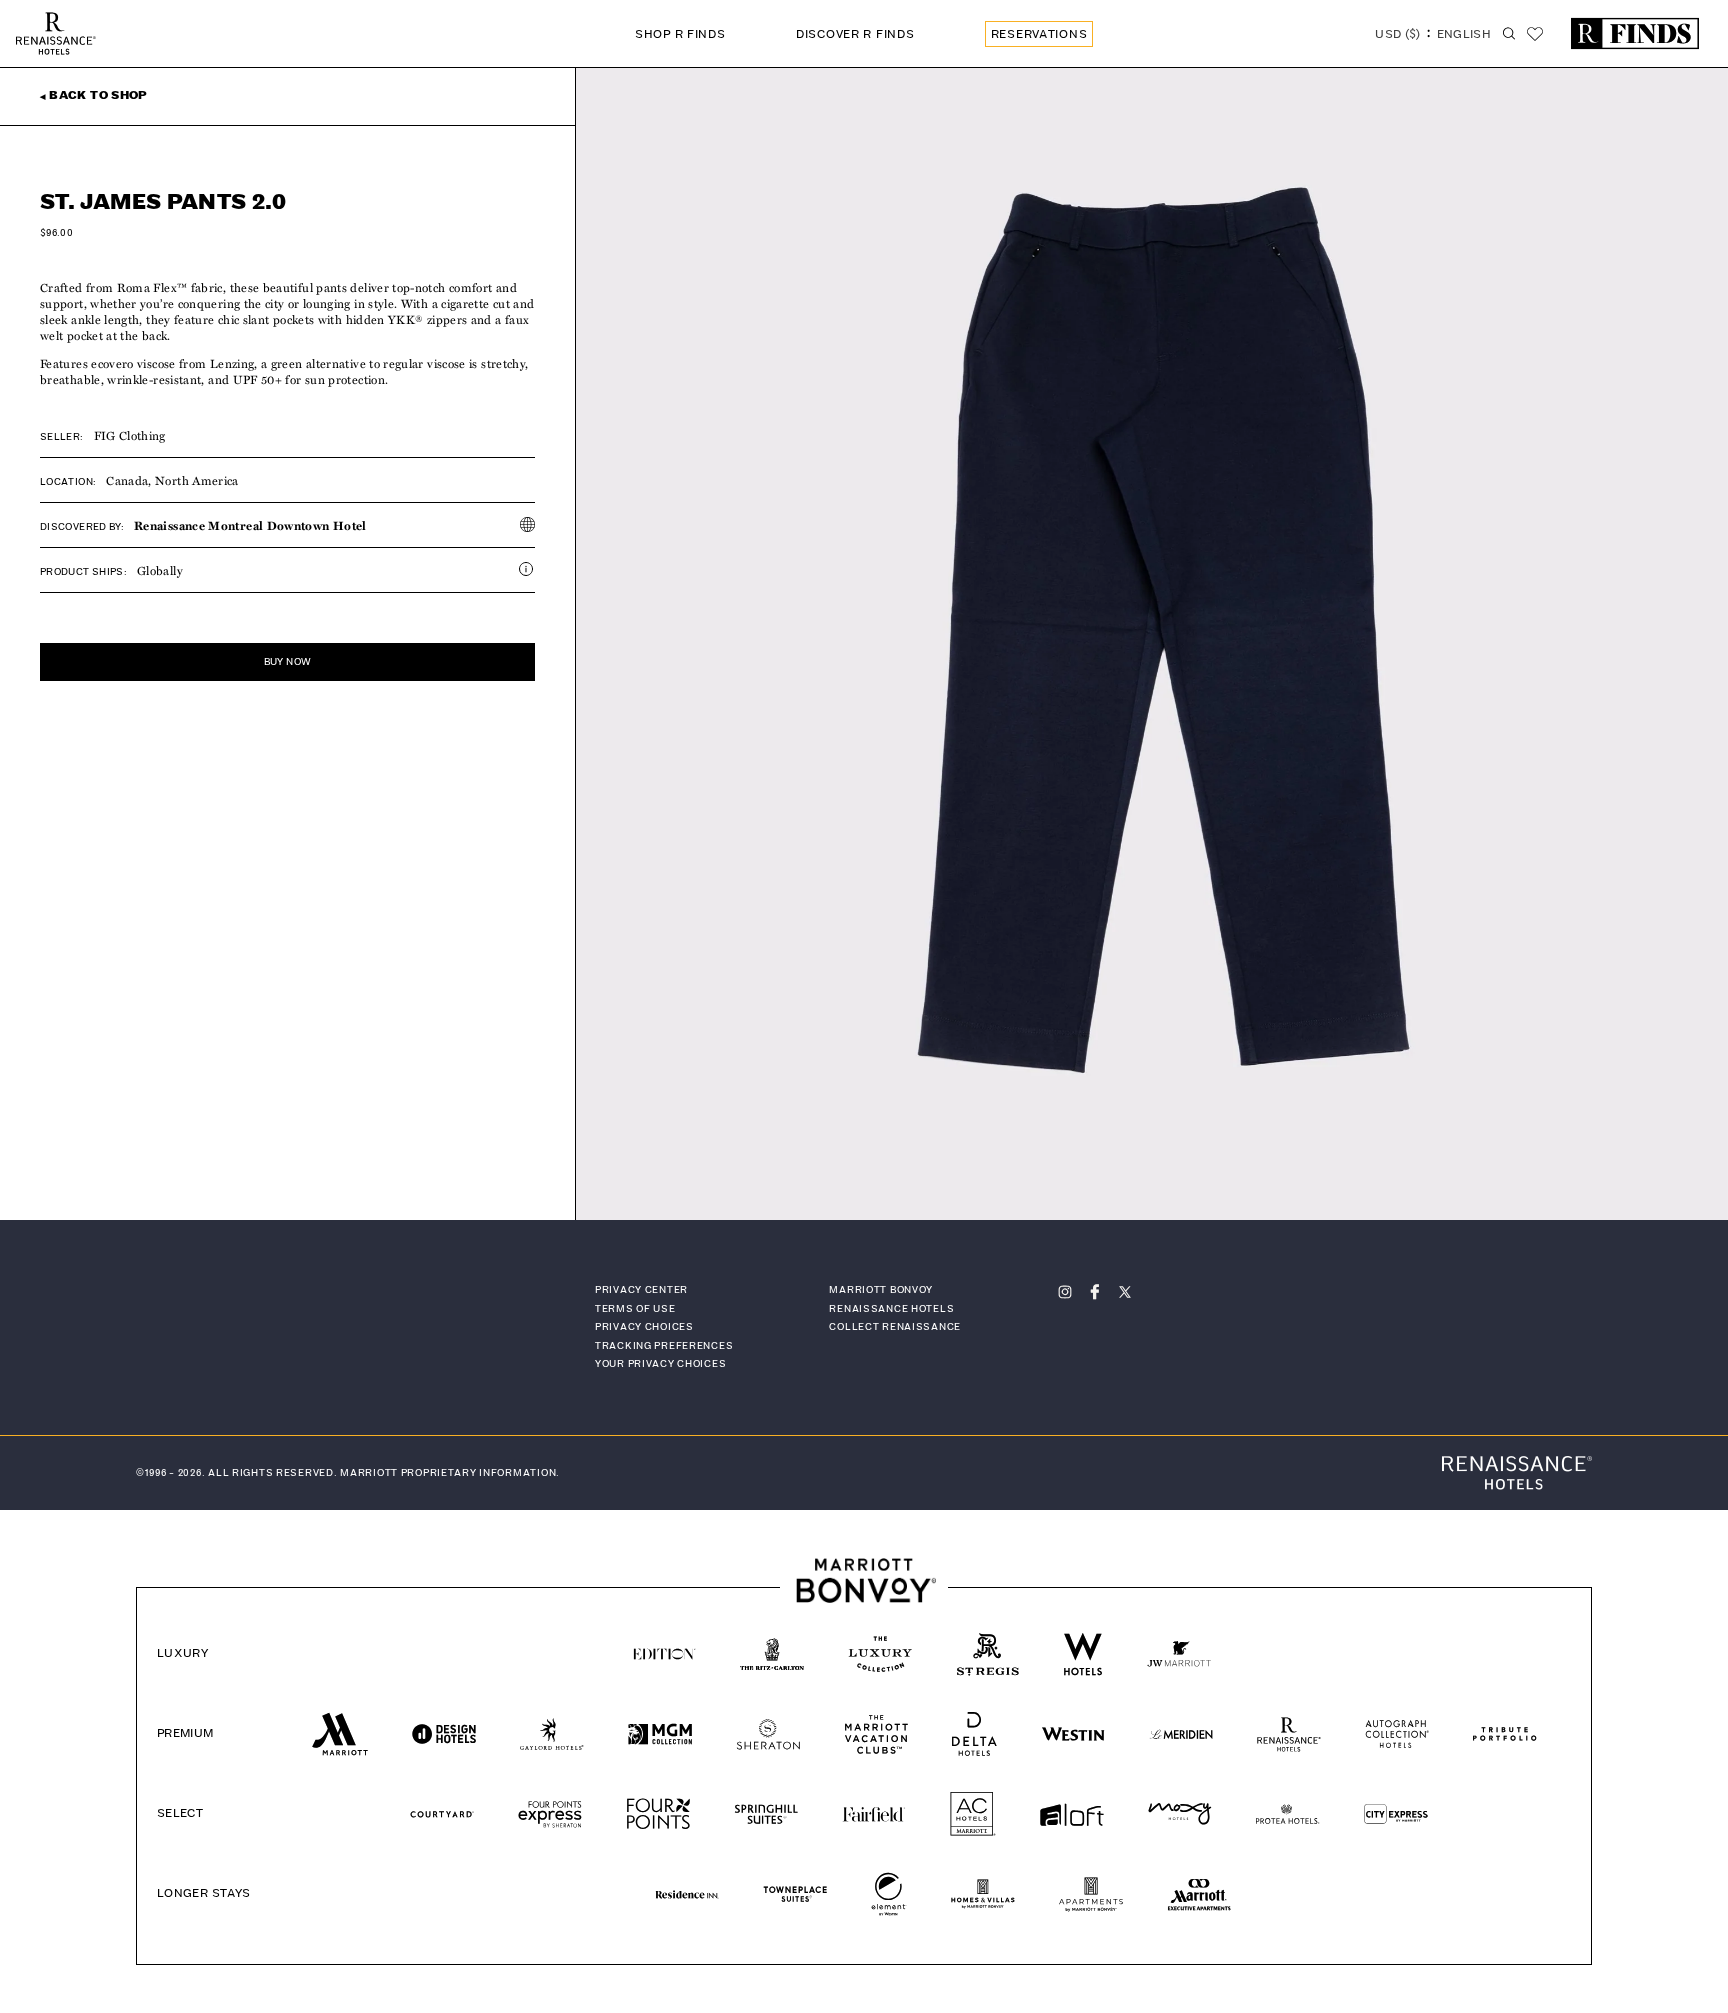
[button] (1433, 36)
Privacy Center (641, 1290)
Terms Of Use (635, 1309)
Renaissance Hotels (891, 1309)
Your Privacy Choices (660, 1364)
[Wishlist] (1535, 34)
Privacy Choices (644, 1327)
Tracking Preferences (664, 1346)
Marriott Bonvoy (881, 1290)
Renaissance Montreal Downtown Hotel (250, 525)
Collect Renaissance (895, 1327)
